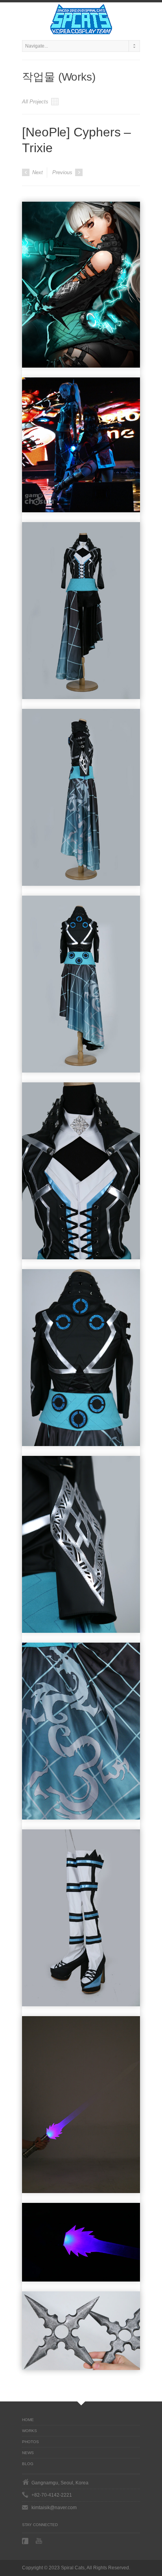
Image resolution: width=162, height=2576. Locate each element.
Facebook (26, 2541)
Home (28, 2420)
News (28, 2453)
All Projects (36, 102)
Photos (30, 2442)
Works (29, 2431)
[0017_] (81, 285)
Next (37, 172)
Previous (63, 172)
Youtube (40, 2541)
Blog (28, 2464)
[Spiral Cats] (81, 19)
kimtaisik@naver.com (54, 2508)
